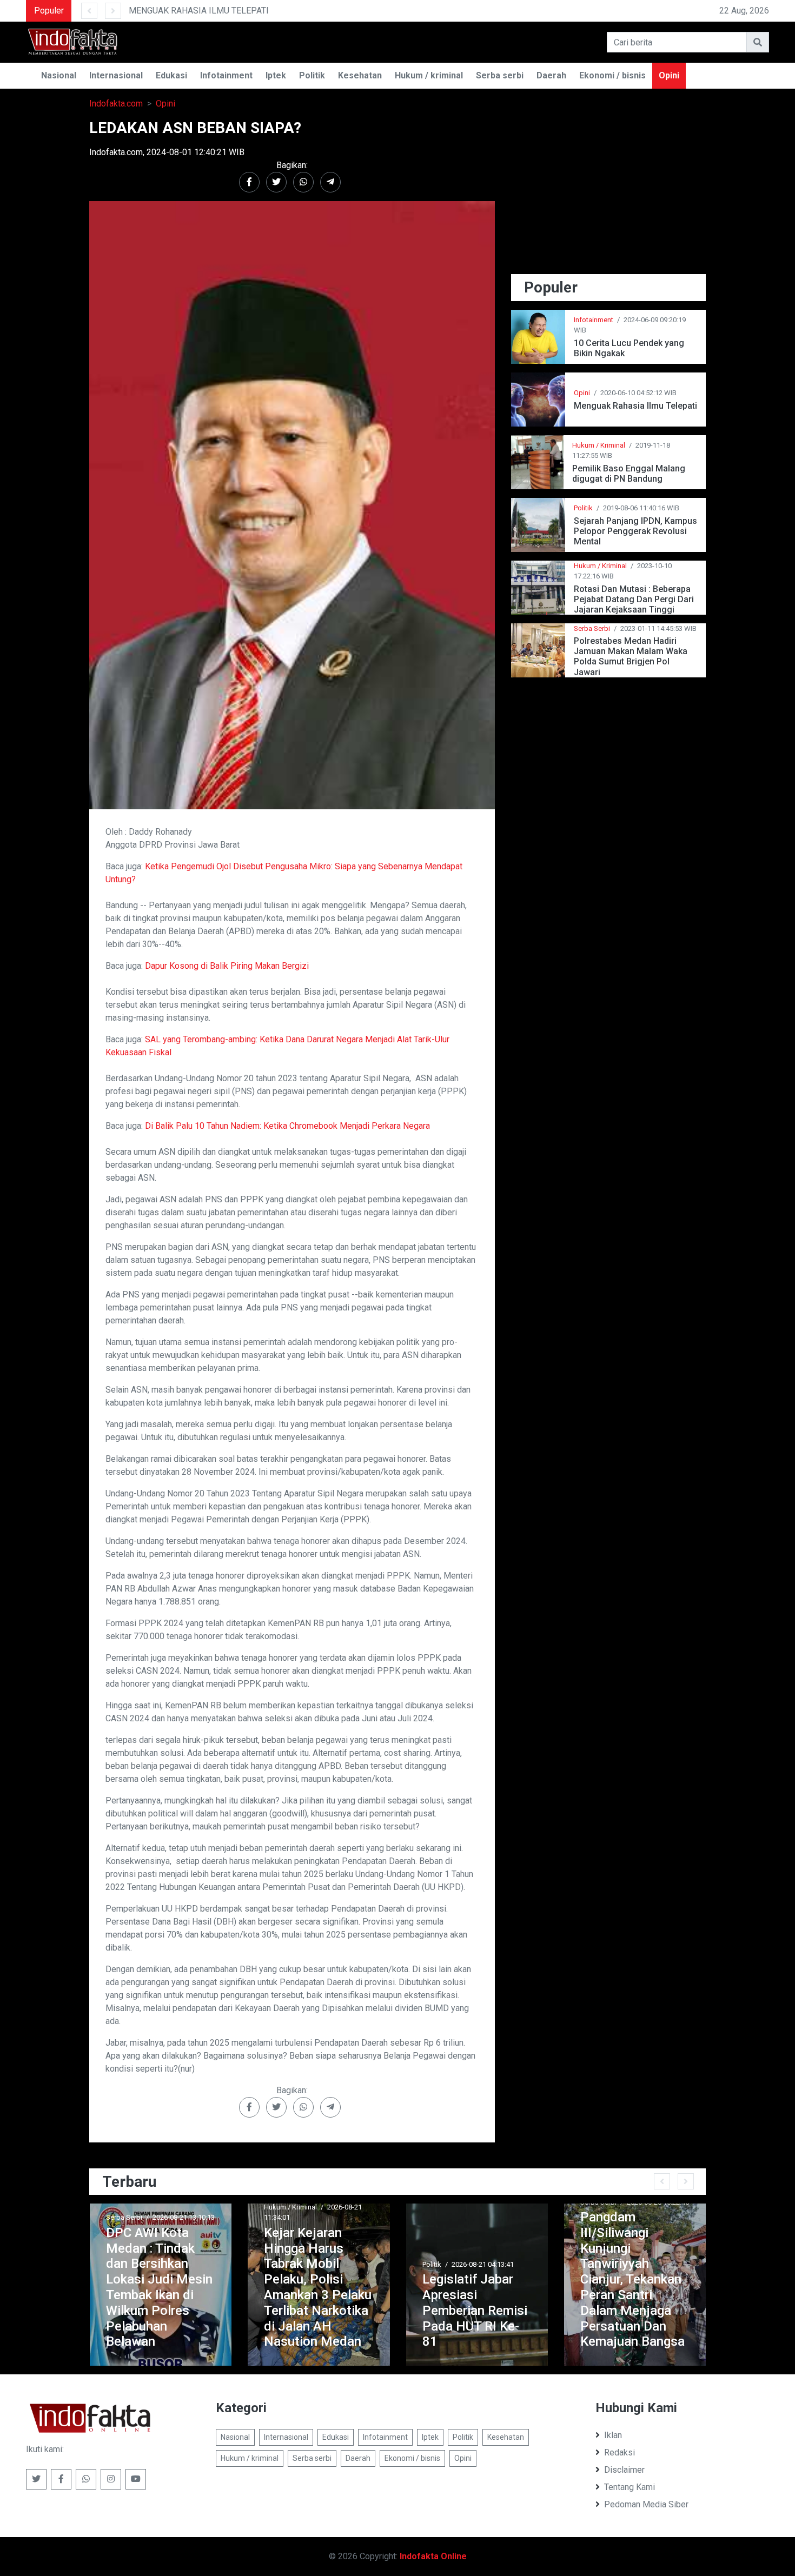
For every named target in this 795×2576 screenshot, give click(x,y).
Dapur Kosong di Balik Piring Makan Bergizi (227, 966)
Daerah (551, 75)
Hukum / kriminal (429, 75)
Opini (669, 75)
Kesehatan (360, 75)
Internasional (116, 75)
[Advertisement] (608, 195)
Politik (312, 75)
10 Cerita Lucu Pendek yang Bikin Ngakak (629, 348)
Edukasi (171, 75)
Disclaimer (624, 2470)
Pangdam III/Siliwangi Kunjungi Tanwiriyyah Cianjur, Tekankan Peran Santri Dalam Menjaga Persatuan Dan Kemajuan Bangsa (537, 2279)
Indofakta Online (433, 2556)
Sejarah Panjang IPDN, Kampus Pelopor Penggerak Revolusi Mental (635, 531)
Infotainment (226, 75)
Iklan (613, 2435)
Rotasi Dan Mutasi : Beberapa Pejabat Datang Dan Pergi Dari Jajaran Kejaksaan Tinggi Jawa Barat (634, 599)
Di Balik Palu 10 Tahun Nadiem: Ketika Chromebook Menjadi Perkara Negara (287, 1126)
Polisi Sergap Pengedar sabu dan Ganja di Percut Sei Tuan (688, 2318)
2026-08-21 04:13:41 (386, 2264)
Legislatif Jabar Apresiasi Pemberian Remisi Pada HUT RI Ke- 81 (379, 2310)
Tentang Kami (630, 2487)
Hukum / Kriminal (599, 445)
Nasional (59, 75)
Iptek (276, 75)
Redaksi (620, 2452)
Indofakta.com (116, 104)
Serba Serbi (592, 628)
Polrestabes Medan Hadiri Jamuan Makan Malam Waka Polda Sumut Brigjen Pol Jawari (631, 657)
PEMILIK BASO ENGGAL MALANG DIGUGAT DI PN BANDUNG (496, 11)
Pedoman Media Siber (646, 2504)
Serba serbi (500, 75)
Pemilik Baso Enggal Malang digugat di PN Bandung (629, 474)
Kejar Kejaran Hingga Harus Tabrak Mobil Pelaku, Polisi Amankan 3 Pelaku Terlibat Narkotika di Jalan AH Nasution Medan (222, 2287)
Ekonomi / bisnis (612, 75)
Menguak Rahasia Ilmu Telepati (635, 406)
